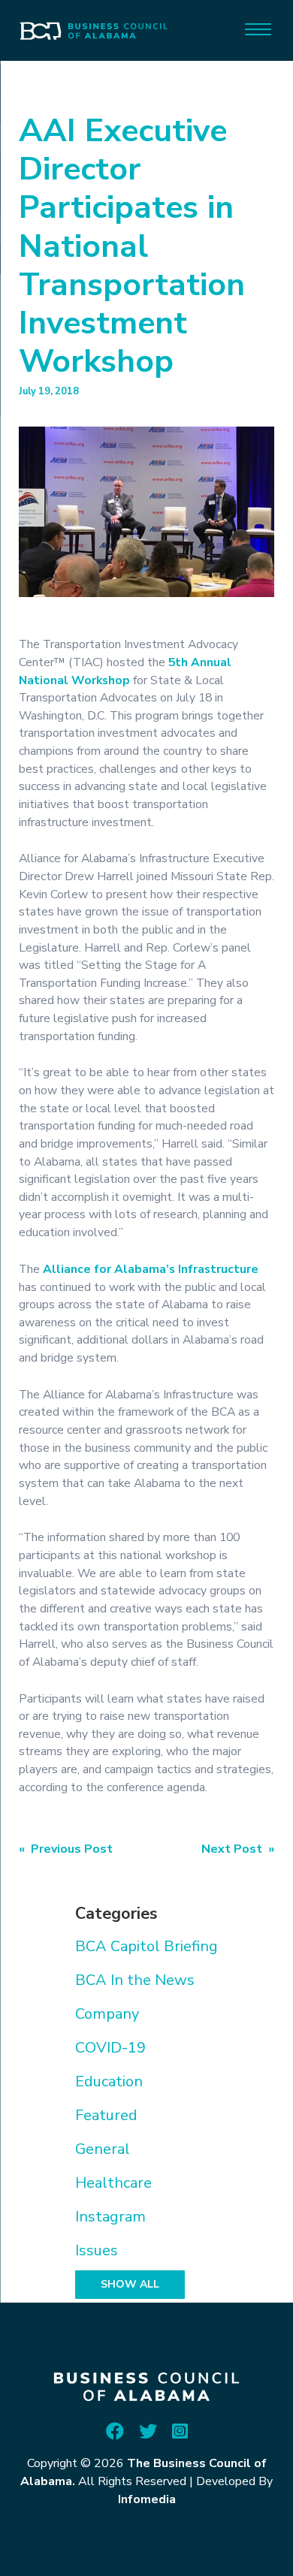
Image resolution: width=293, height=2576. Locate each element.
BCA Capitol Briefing (146, 1946)
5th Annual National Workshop (125, 671)
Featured (106, 2115)
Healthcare (113, 2183)
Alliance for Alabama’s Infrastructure (151, 1269)
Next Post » (238, 1849)
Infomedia (147, 2499)
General (103, 2149)
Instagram (110, 2217)
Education (109, 2081)
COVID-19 (110, 2048)
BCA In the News (135, 1980)
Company (107, 2014)
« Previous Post (66, 1849)
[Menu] (258, 28)
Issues (97, 2250)
